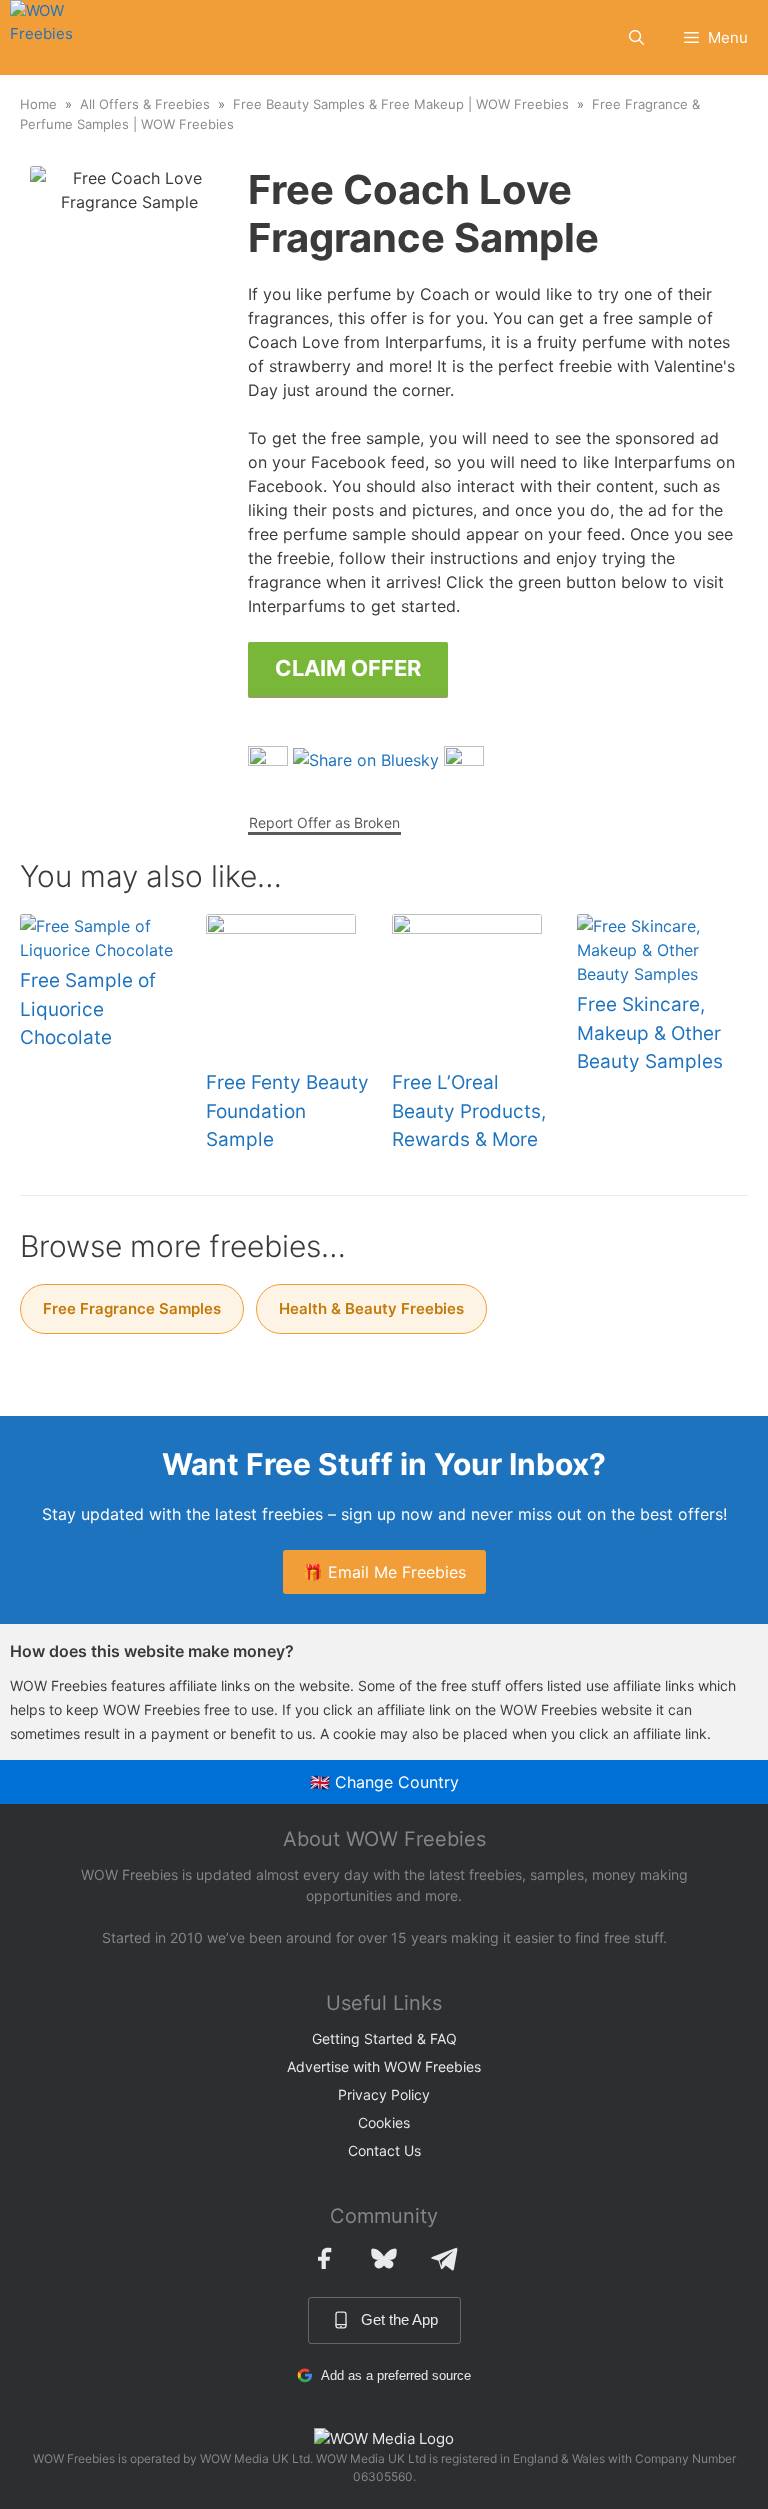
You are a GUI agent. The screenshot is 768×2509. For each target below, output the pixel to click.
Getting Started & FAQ (384, 2038)
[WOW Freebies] (56, 37)
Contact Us (384, 2150)
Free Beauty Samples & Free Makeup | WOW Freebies (401, 104)
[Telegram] (444, 2258)
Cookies (384, 2122)
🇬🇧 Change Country (384, 1782)
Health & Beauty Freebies (371, 1308)
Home (38, 104)
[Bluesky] (384, 2258)
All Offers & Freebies (145, 104)
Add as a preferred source (396, 2375)
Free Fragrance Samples (132, 1308)
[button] (636, 37)
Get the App (399, 2319)
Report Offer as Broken (324, 822)
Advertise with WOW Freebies (384, 2066)
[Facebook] (324, 2258)
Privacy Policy (384, 2094)
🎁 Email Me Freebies (384, 1572)
